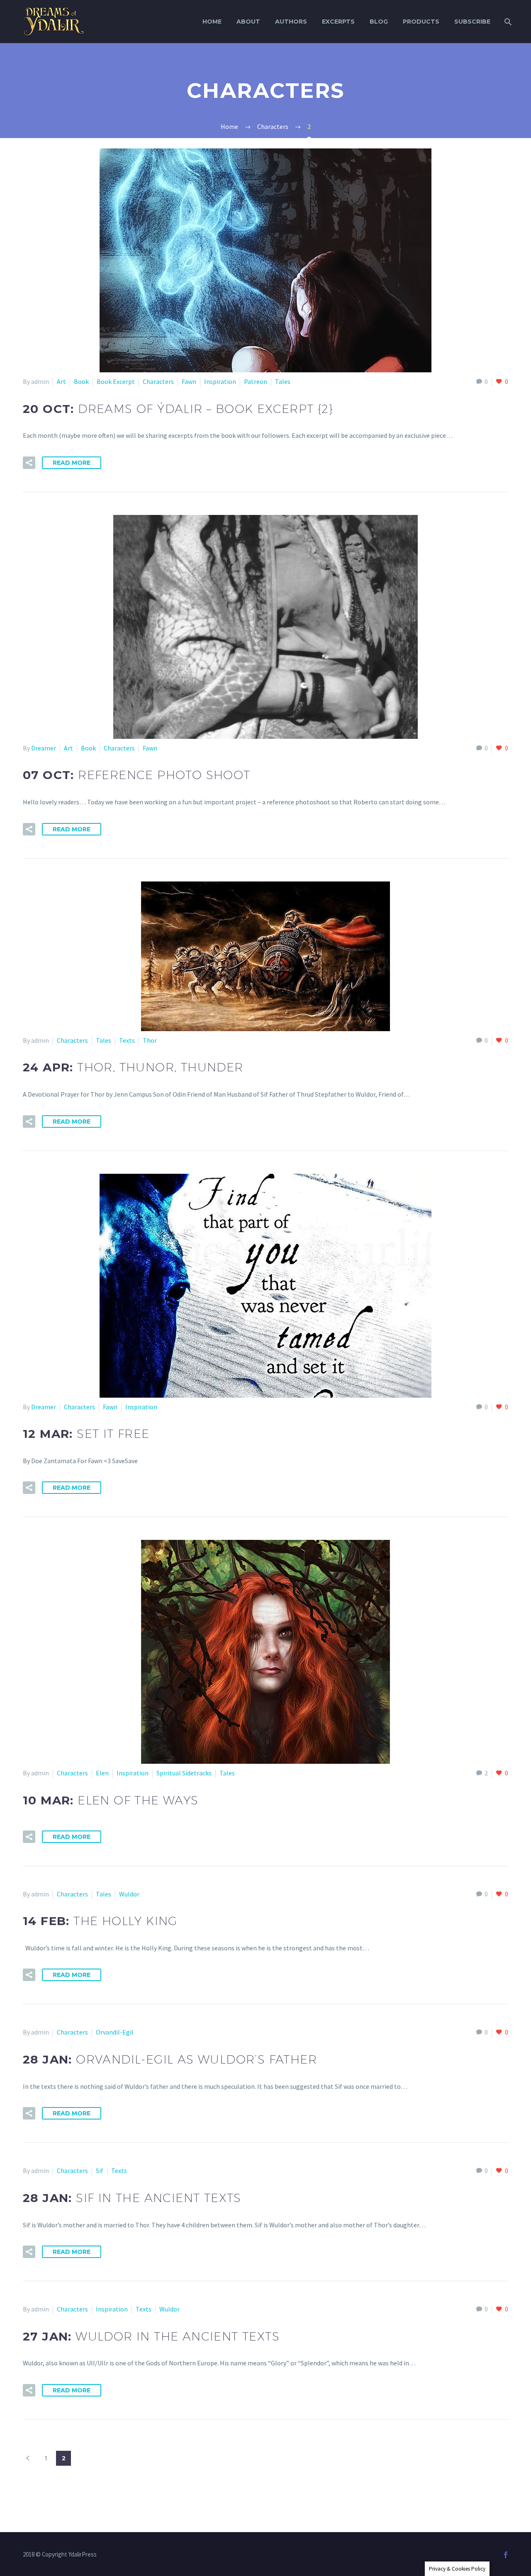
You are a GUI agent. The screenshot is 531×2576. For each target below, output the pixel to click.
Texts (127, 1040)
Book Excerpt (116, 381)
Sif (100, 2171)
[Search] (507, 22)
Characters (158, 381)
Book (81, 381)
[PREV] (28, 2458)
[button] (29, 463)
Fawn (189, 381)
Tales (283, 381)
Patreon (256, 381)
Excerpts (338, 22)
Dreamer (44, 748)
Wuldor (129, 1894)
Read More (72, 463)
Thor (150, 1040)
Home (212, 22)
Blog (379, 22)
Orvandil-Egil (115, 2032)
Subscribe (472, 22)
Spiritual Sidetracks (184, 1773)
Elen (102, 1773)
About (248, 22)
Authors (291, 22)
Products (421, 22)
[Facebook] (506, 2555)
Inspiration (220, 381)
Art (61, 381)
